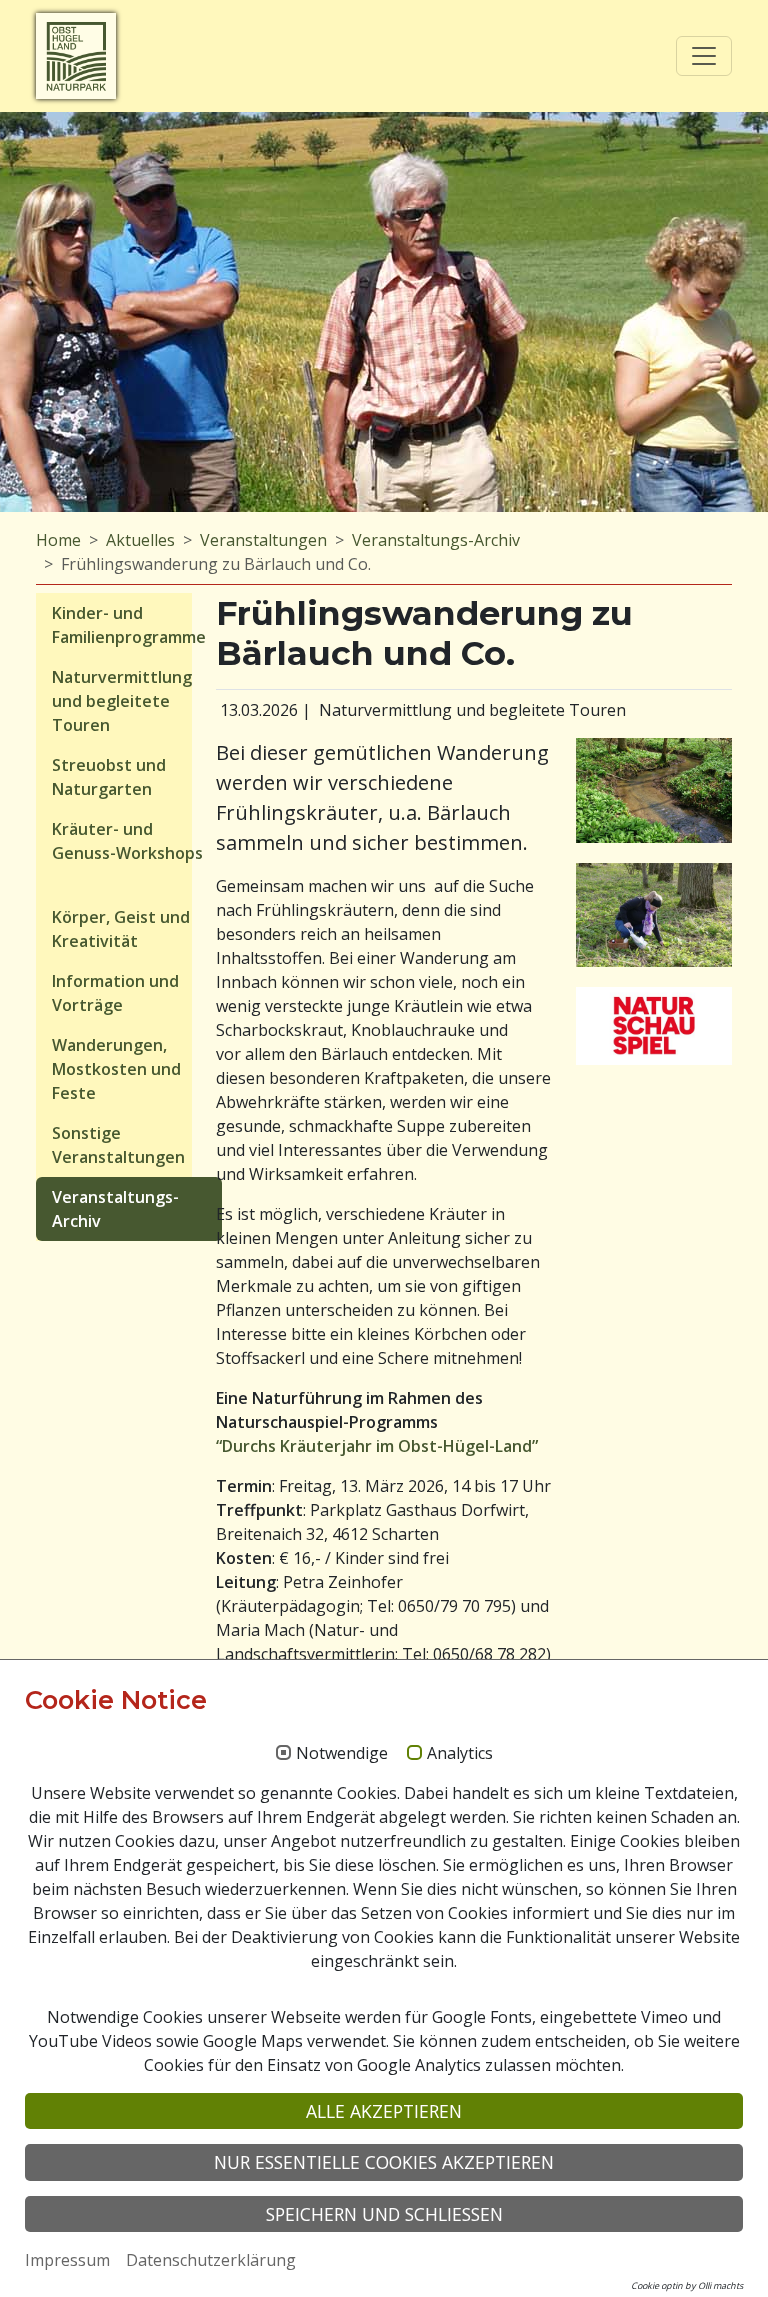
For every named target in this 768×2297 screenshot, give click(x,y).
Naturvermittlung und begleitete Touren (122, 701)
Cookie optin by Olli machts (687, 2285)
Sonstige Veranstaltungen (118, 1145)
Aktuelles (140, 540)
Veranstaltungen (263, 540)
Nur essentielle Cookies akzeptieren (384, 2162)
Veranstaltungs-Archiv (436, 540)
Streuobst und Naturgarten (109, 777)
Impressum (67, 2260)
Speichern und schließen (384, 2214)
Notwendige (342, 1754)
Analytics (460, 1754)
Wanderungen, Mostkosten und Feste (116, 1069)
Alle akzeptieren (384, 2111)
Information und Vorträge (115, 993)
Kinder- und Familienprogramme (129, 625)
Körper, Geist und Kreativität (121, 929)
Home (58, 540)
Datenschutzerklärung (211, 2260)
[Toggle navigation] (704, 56)
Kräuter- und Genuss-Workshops (127, 841)
